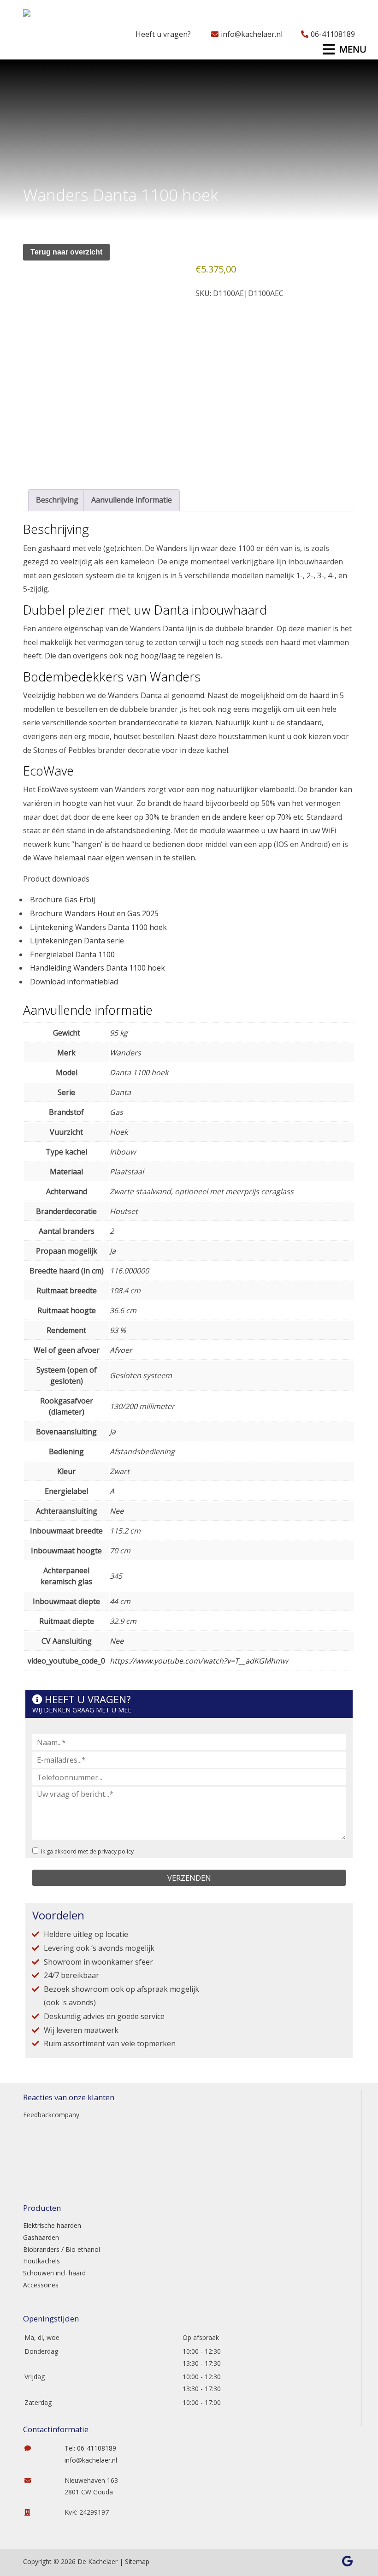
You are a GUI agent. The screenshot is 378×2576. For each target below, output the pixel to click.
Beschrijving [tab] (57, 500)
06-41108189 (333, 34)
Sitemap (137, 2561)
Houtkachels (41, 2261)
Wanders (123, 695)
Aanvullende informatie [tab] (132, 500)
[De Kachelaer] (50, 16)
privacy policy (116, 1851)
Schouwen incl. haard (54, 2273)
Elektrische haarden (52, 2225)
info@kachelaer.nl (252, 34)
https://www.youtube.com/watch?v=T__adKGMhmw (199, 1661)
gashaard (54, 548)
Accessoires (41, 2285)
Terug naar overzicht (66, 252)
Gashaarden (41, 2237)
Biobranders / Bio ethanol (62, 2249)
